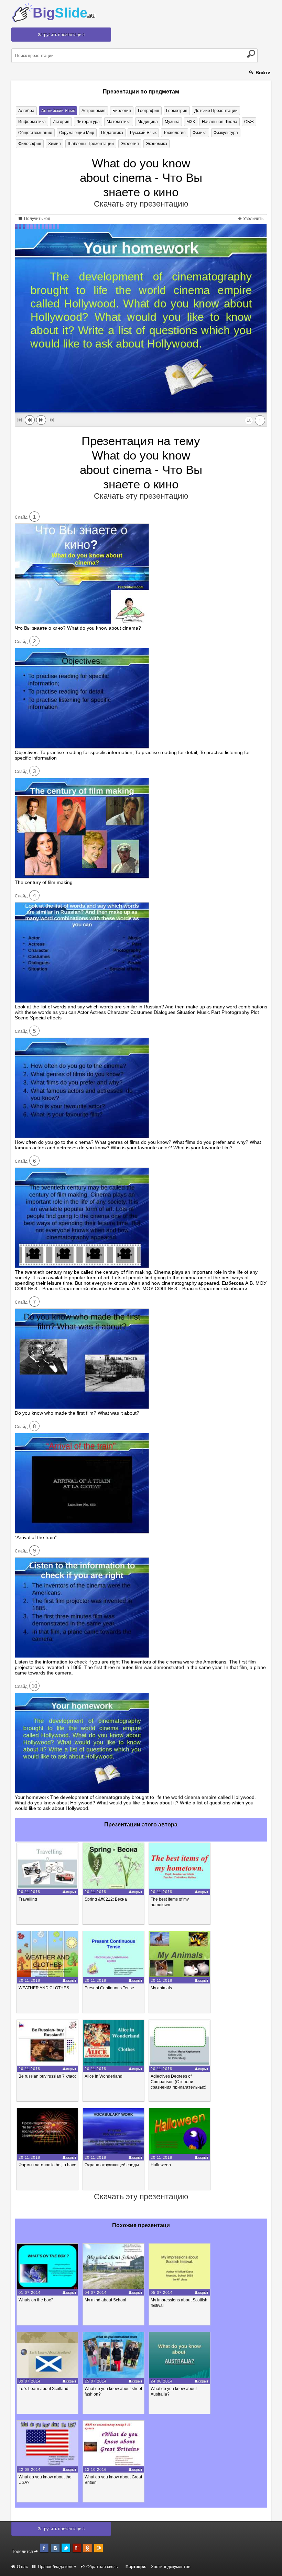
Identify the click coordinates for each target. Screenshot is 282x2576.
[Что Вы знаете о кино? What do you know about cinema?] (82, 622)
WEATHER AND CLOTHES (44, 1988)
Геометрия (177, 111)
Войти (262, 73)
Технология (175, 133)
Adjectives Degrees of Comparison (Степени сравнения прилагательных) (178, 2082)
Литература (88, 122)
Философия (30, 144)
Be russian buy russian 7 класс (47, 2076)
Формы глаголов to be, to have (47, 2165)
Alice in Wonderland (104, 2076)
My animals (161, 1988)
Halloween (161, 2165)
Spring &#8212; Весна (106, 1899)
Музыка (172, 122)
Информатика (32, 122)
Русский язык (143, 133)
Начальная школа (220, 122)
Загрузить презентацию (61, 35)
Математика (119, 122)
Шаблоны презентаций (91, 144)
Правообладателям (57, 2567)
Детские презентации (216, 111)
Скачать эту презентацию (141, 204)
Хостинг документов (171, 2567)
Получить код (37, 219)
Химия (55, 144)
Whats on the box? (36, 2300)
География (149, 111)
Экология (130, 144)
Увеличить (253, 219)
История (61, 122)
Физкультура (226, 133)
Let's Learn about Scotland (44, 2389)
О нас (22, 2567)
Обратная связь (101, 2567)
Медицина (148, 122)
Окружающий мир (77, 133)
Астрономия (94, 111)
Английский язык (58, 111)
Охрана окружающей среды (112, 2165)
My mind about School (105, 2300)
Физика (200, 133)
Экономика (156, 144)
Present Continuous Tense (109, 1988)
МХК (191, 122)
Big (64, 13)
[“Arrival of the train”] (82, 1532)
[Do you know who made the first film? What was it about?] (82, 1407)
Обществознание (35, 133)
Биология (122, 111)
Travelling (28, 1899)
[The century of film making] (82, 877)
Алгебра (26, 111)
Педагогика (112, 133)
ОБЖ (249, 122)
